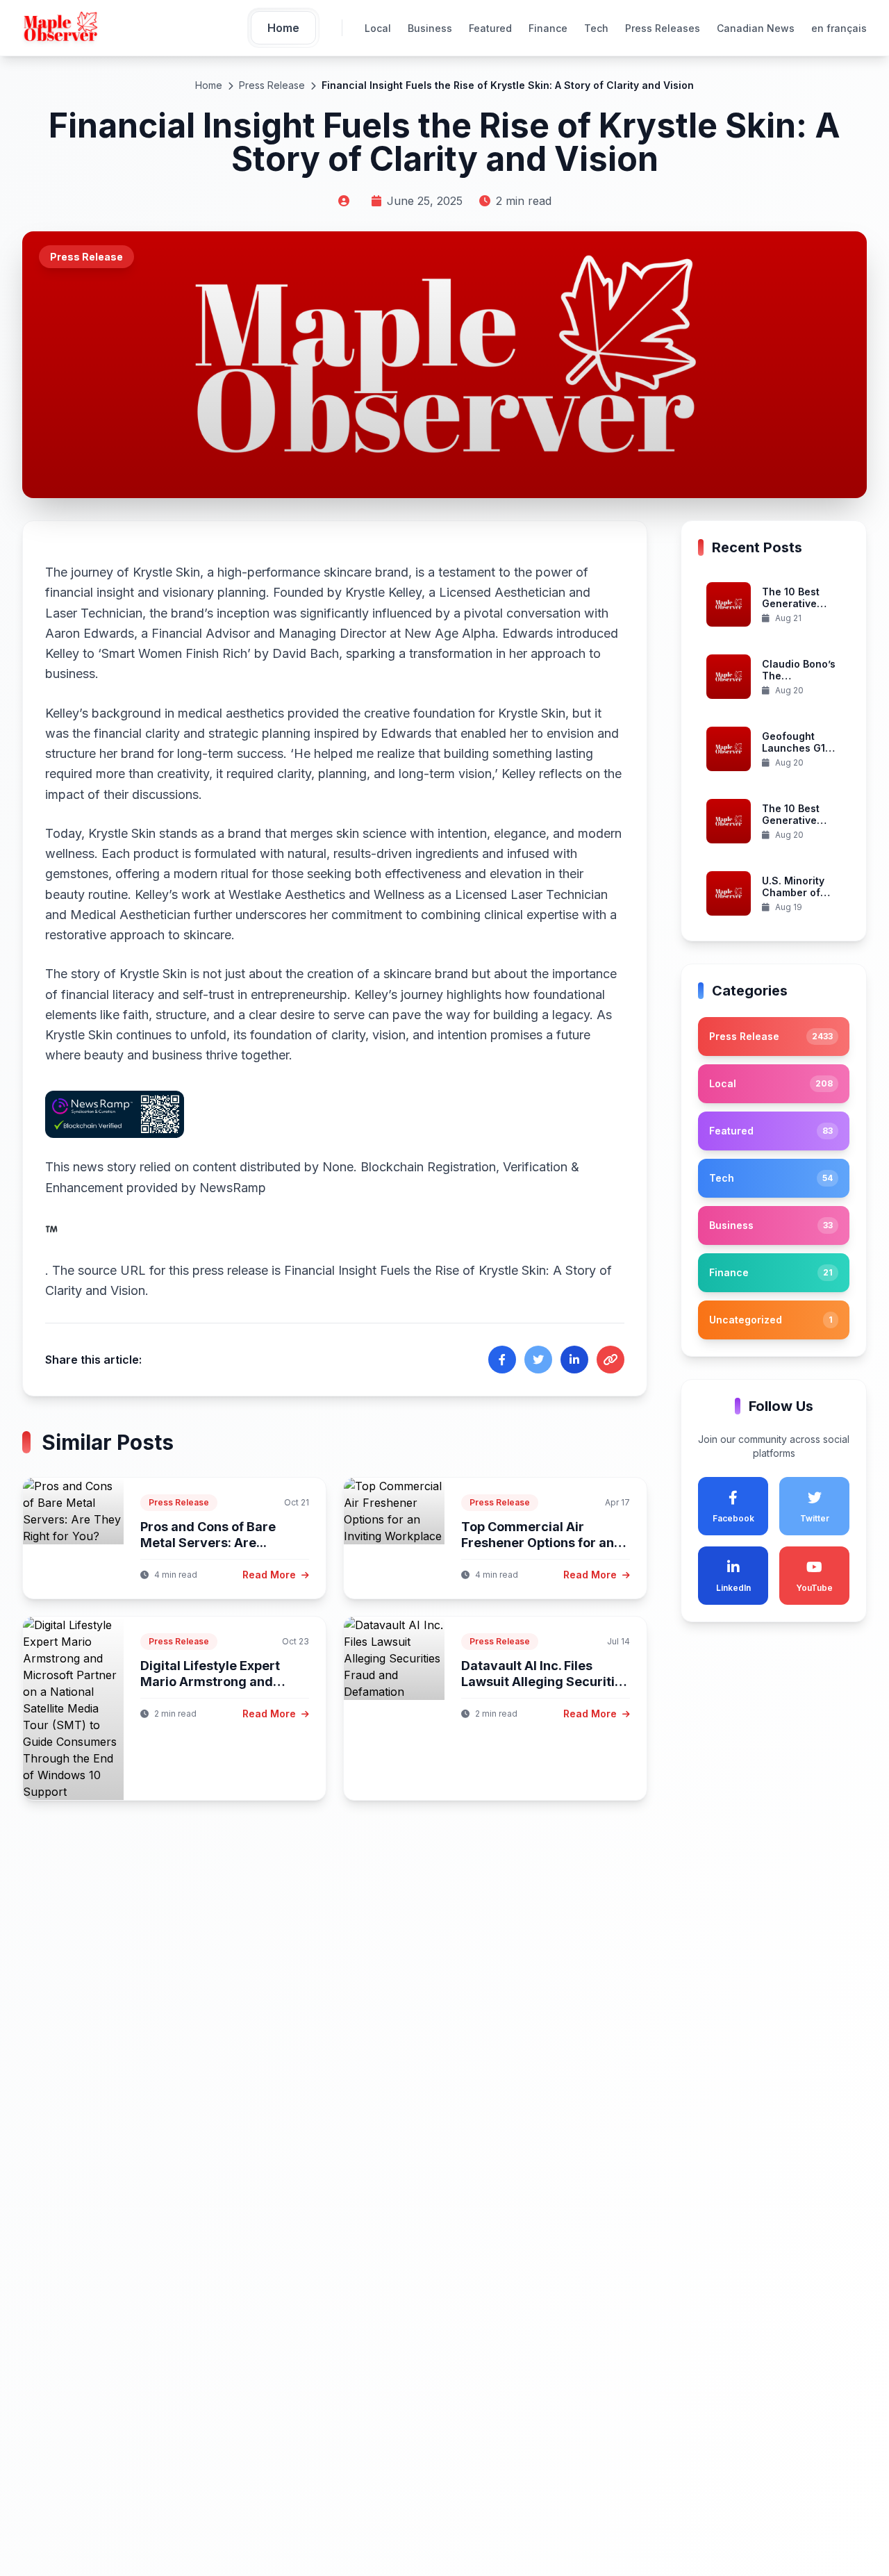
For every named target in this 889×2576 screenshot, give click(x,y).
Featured (490, 28)
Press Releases (663, 28)
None (338, 1167)
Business (430, 28)
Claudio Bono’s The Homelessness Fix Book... (799, 682)
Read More (271, 1575)
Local (378, 28)
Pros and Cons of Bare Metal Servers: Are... (208, 1535)
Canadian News (756, 28)
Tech (596, 28)
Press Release (272, 85)
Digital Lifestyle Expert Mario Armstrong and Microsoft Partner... (210, 1681)
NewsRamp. (156, 1229)
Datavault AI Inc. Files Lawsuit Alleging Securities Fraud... (545, 1681)
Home (209, 85)
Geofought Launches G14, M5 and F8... (798, 748)
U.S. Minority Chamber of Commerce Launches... (793, 899)
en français (839, 28)
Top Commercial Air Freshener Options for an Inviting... (538, 1542)
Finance (548, 28)
